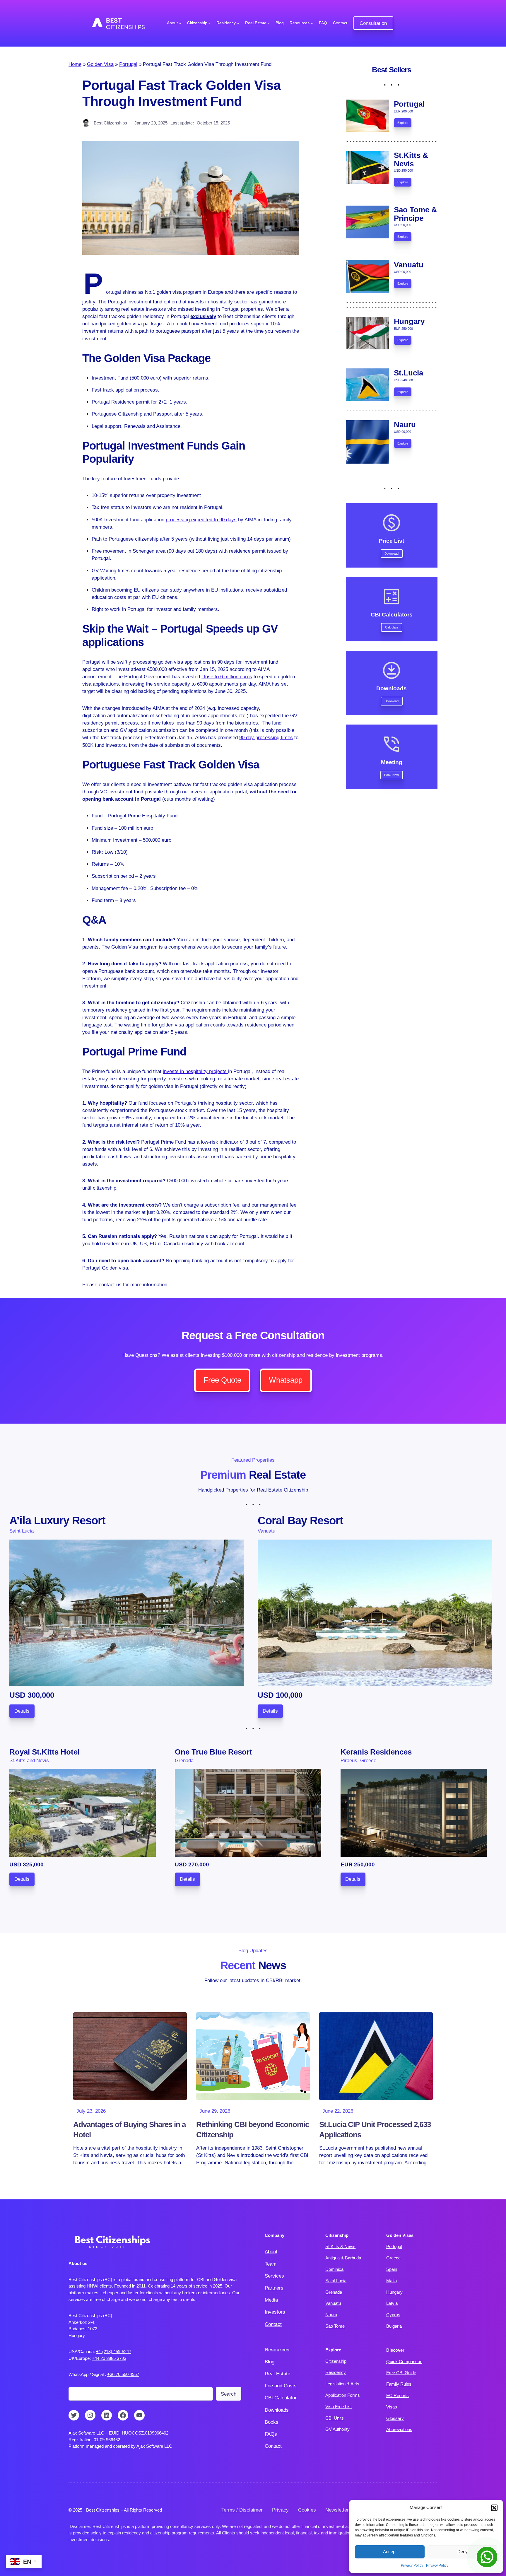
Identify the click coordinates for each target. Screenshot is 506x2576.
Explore (403, 123)
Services (274, 2276)
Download (392, 554)
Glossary (395, 2418)
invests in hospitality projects (195, 1071)
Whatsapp (286, 1380)
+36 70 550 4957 (123, 2374)
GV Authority (337, 2429)
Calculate (392, 627)
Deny (463, 2552)
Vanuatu (333, 2303)
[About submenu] (180, 23)
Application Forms (343, 2395)
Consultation (373, 23)
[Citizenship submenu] (209, 23)
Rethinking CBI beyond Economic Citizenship (253, 2129)
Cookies (307, 2510)
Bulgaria (394, 2326)
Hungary (394, 2292)
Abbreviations (399, 2429)
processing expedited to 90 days (201, 520)
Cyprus (393, 2315)
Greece (393, 2258)
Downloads (277, 2410)
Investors (275, 2312)
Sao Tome (335, 2326)
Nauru (331, 2315)
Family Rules (399, 2384)
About (271, 2252)
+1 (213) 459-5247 (114, 2352)
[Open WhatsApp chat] (487, 2557)
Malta (392, 2281)
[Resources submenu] (312, 23)
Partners (274, 2288)
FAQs (271, 2434)
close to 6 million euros (227, 677)
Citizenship (336, 2361)
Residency (336, 2372)
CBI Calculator (281, 2398)
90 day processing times (266, 738)
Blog (270, 2362)
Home (75, 64)
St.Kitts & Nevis (340, 2246)
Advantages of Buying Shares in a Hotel (129, 2129)
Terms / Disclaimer (242, 2510)
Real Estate (277, 2374)
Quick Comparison (404, 2361)
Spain (392, 2269)
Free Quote (222, 1380)
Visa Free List (339, 2407)
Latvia (392, 2303)
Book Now (392, 775)
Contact (273, 2324)
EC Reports (398, 2395)
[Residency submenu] (238, 23)
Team (271, 2264)
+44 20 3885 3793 (109, 2358)
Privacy (280, 2510)
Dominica (334, 2269)
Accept (390, 2552)
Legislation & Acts (342, 2384)
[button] (494, 2508)
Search (229, 2394)
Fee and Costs (281, 2386)
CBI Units (335, 2418)
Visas (392, 2407)
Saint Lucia (336, 2281)
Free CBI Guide (401, 2373)
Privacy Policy (412, 2565)
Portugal (128, 64)
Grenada (334, 2292)
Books (272, 2422)
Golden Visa (100, 64)
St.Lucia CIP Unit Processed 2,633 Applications (375, 2129)
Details (22, 1711)
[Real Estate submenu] (269, 23)
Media (271, 2300)
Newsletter (337, 2510)
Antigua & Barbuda (343, 2258)
